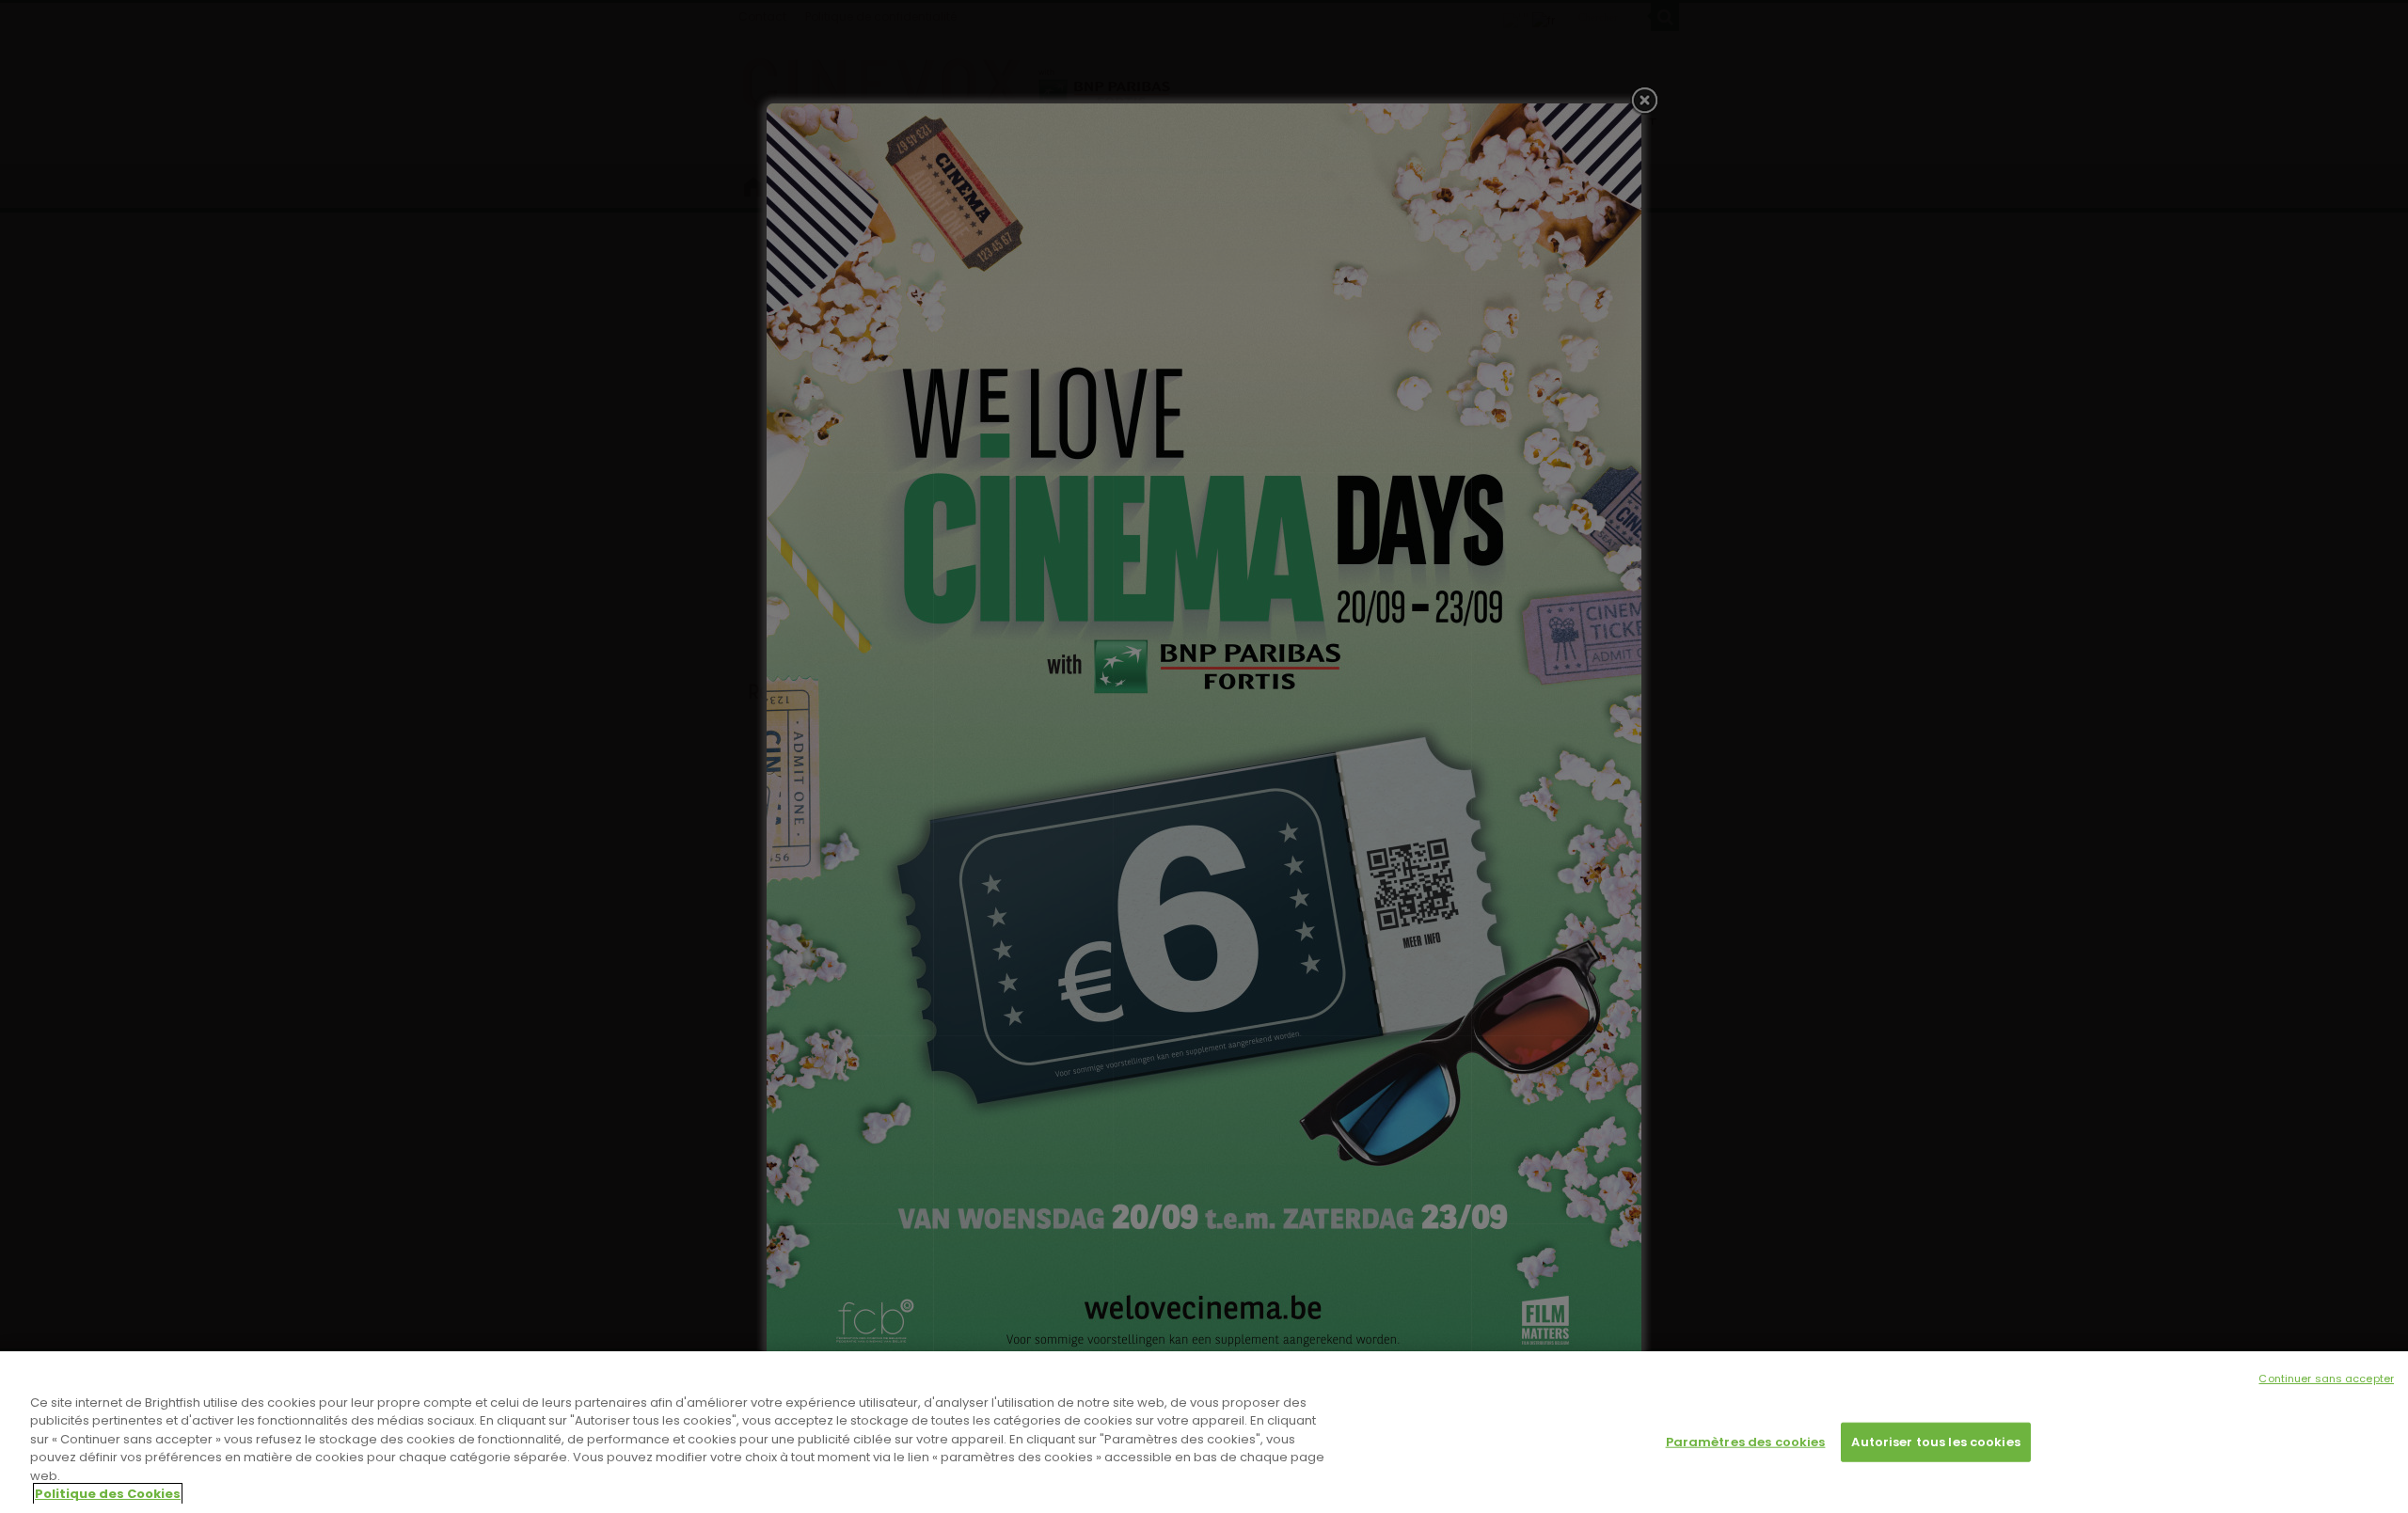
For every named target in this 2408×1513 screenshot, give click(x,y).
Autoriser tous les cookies (1935, 1442)
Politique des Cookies (108, 1494)
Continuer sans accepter (2326, 1379)
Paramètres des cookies (1746, 1442)
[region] (1204, 1432)
